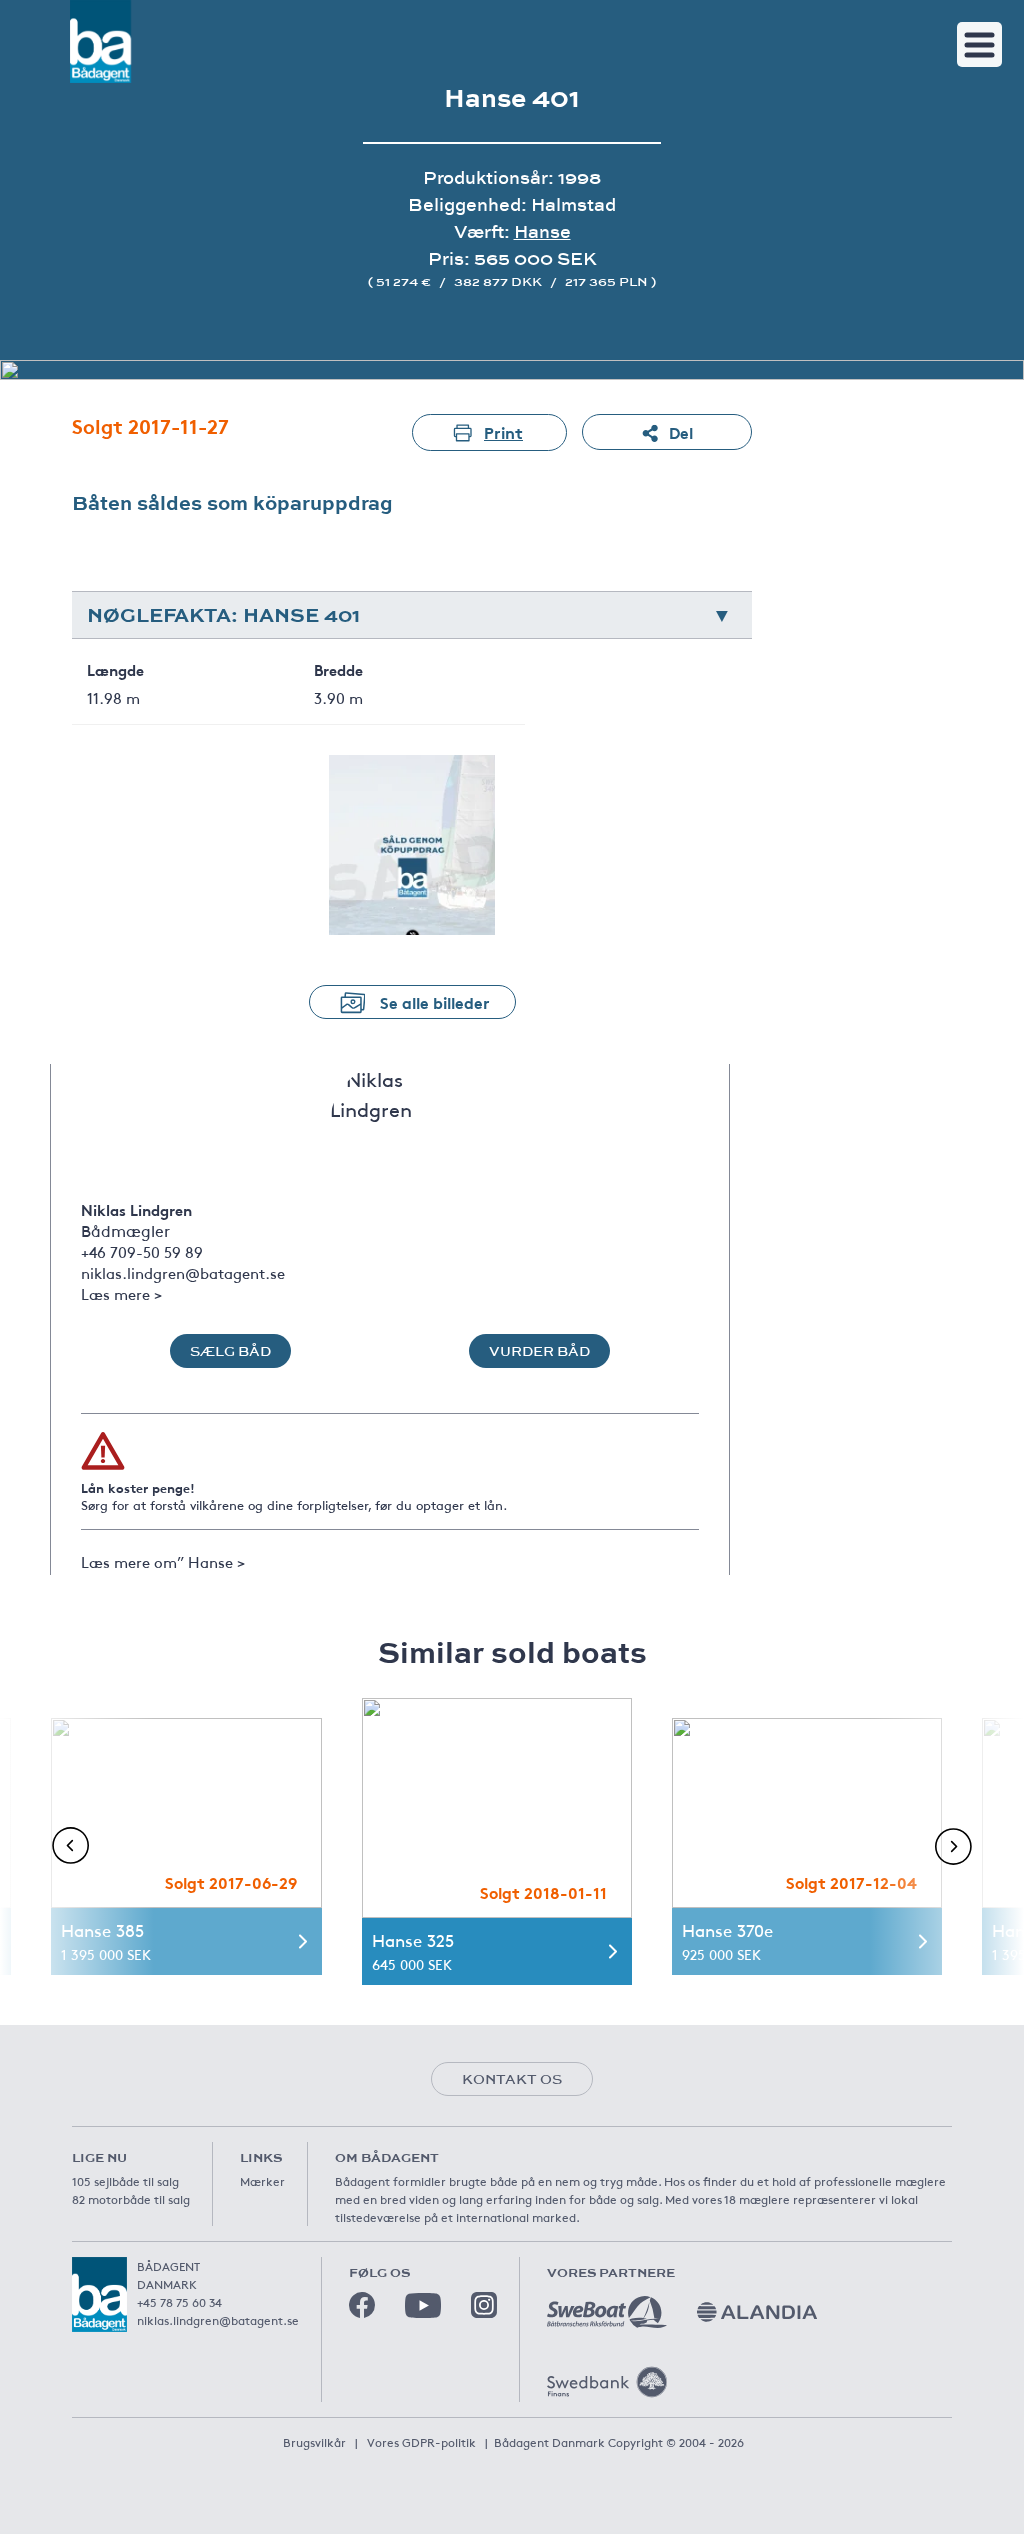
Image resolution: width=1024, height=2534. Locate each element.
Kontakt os (512, 2079)
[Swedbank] (607, 2382)
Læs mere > (121, 1293)
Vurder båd (539, 1351)
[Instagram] (484, 2305)
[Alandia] (757, 2312)
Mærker (262, 2181)
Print (503, 431)
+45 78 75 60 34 (179, 2302)
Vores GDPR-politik (421, 2442)
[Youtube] (423, 2305)
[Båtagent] (100, 41)
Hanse (542, 231)
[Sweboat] (607, 2312)
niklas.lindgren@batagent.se (183, 1272)
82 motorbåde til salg (131, 2199)
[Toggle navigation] (979, 44)
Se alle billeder (435, 1001)
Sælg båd (230, 1351)
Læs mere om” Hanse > (163, 1561)
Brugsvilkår (314, 2442)
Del (681, 431)
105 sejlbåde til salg (125, 2181)
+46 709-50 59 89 (142, 1251)
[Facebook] (362, 2305)
